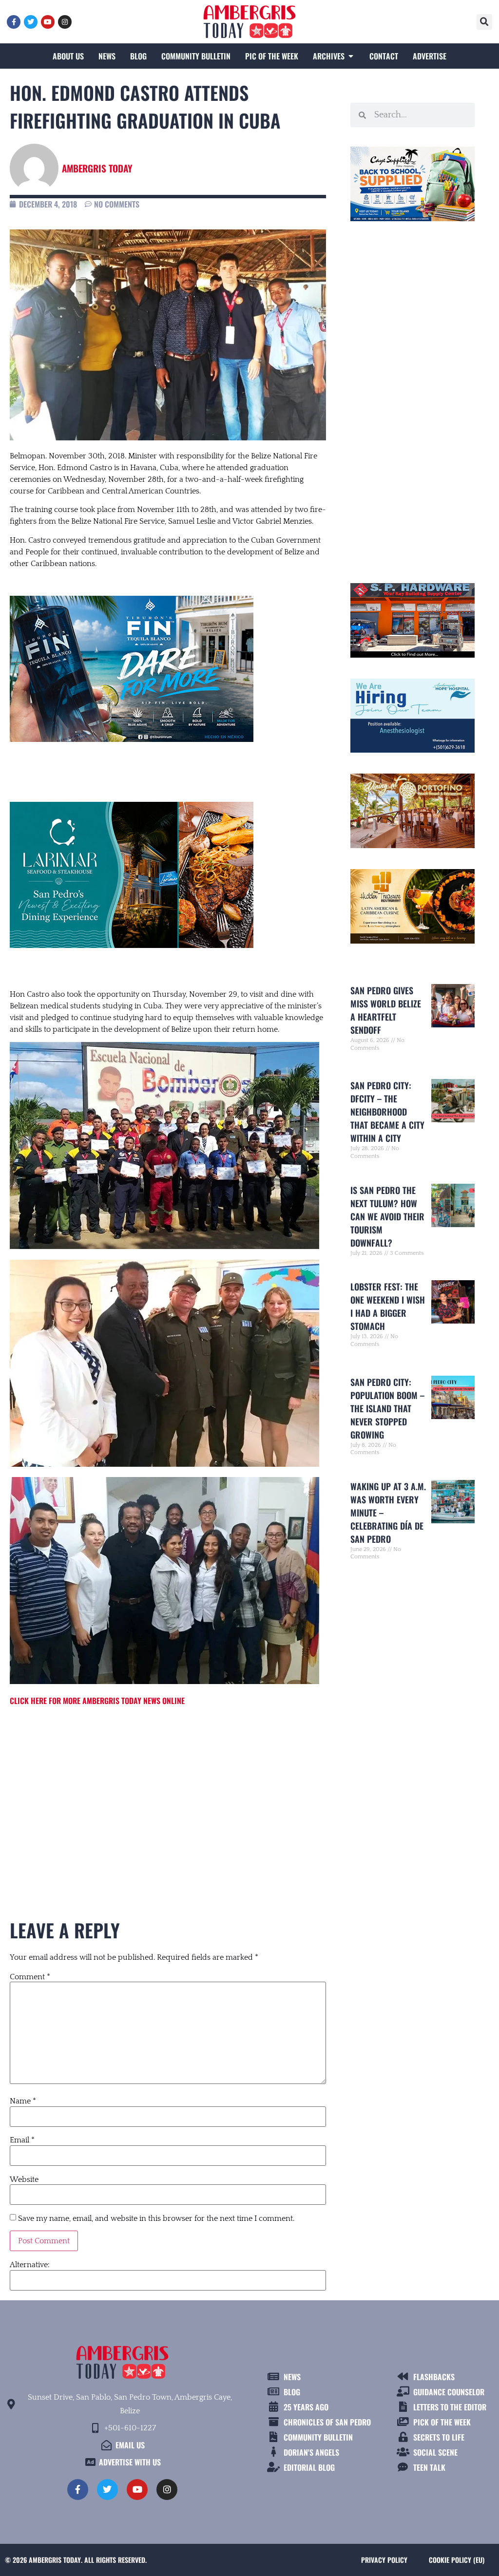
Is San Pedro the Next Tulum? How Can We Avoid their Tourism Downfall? (387, 1216)
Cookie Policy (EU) (457, 2560)
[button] (484, 22)
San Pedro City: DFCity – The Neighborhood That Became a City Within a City (387, 1112)
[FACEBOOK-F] (14, 22)
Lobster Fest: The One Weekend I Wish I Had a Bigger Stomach (388, 1306)
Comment (30, 1977)
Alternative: (30, 2265)
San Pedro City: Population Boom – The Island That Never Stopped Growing (387, 1408)
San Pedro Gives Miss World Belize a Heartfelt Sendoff (386, 1010)
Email (22, 2140)
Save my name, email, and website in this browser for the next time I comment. (156, 2218)
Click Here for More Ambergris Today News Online (97, 1701)
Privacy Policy (384, 2560)
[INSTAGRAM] (65, 22)
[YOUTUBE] (48, 22)
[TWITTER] (31, 22)
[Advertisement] (168, 1795)
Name (23, 2101)
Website (24, 2179)
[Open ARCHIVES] (351, 56)
